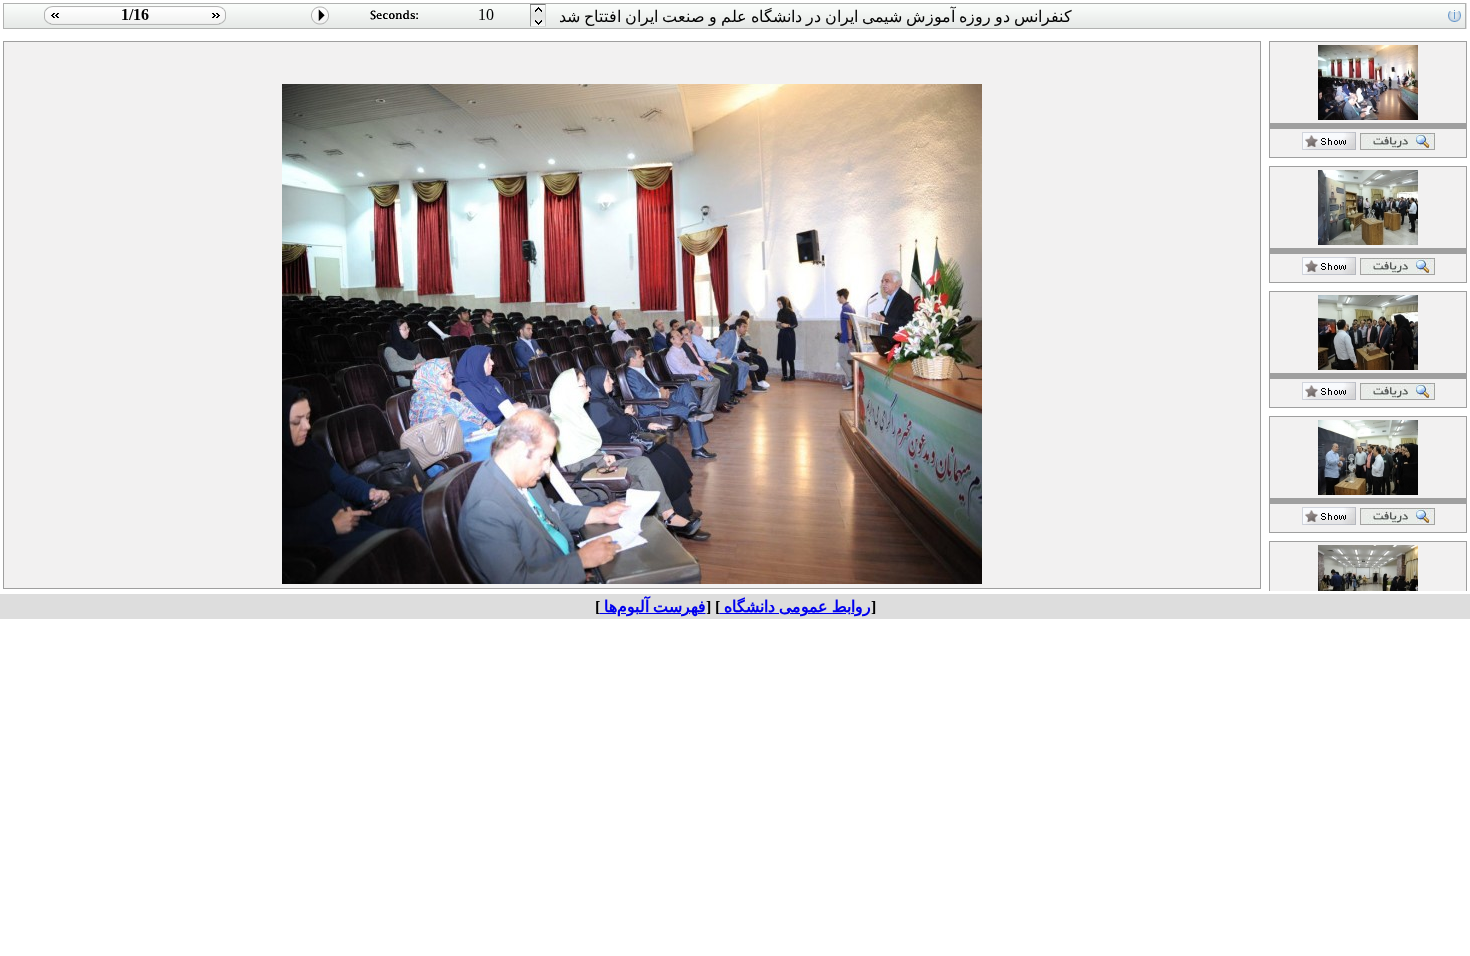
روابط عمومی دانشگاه (795, 606)
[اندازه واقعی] (1397, 144)
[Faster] (538, 23)
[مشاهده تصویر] (52, 23)
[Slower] (538, 10)
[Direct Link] (1329, 144)
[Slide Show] (320, 23)
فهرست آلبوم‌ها (653, 606)
